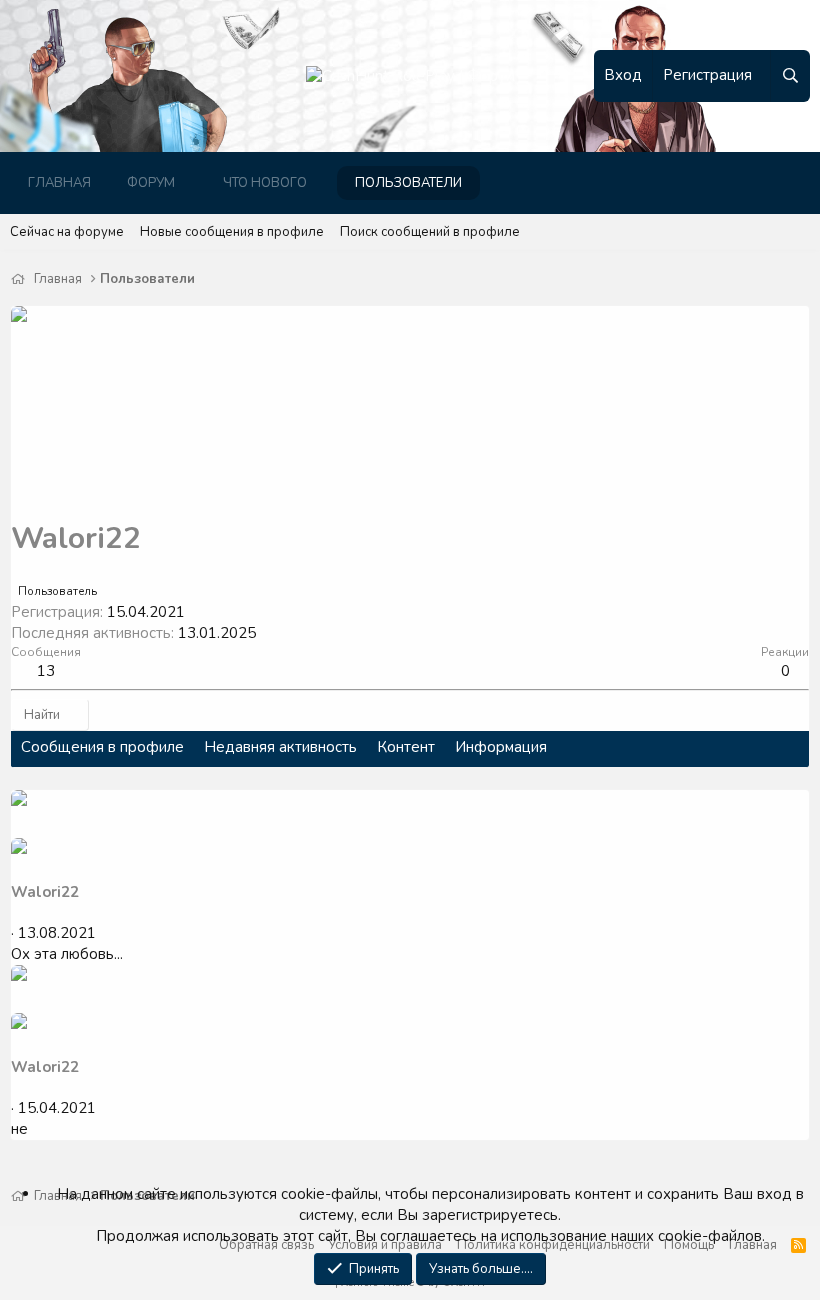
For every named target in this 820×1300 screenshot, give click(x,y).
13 (46, 671)
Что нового (265, 183)
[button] (191, 183)
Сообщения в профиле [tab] (102, 747)
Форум (151, 183)
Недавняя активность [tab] (280, 747)
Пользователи (408, 183)
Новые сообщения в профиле (232, 232)
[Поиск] (790, 76)
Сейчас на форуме (67, 232)
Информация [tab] (501, 747)
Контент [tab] (406, 747)
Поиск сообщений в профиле (430, 232)
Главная (59, 183)
